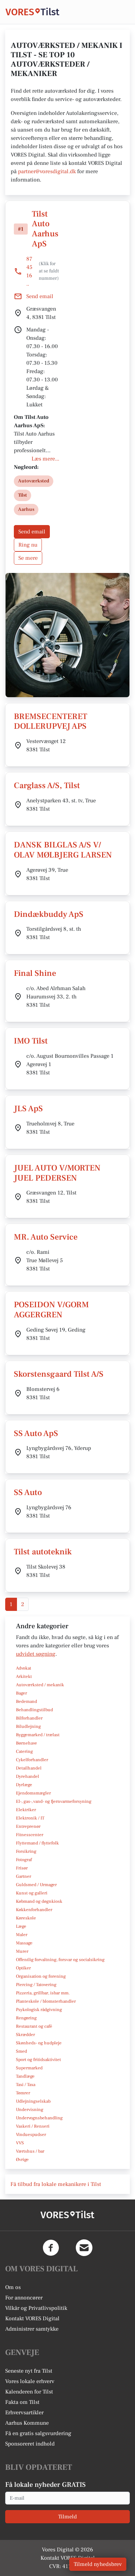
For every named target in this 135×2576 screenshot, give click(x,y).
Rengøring (26, 2018)
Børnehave (26, 1743)
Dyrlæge (24, 1785)
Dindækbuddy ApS (49, 914)
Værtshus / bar (30, 2151)
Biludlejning (28, 1726)
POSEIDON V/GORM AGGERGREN (51, 1310)
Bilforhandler (29, 1718)
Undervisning (30, 2110)
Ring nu (28, 545)
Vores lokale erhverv (30, 2381)
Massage (24, 1943)
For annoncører (24, 2298)
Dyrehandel (28, 1776)
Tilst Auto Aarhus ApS (45, 229)
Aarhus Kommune (27, 2423)
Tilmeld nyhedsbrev (98, 2564)
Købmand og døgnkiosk (39, 1901)
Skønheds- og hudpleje (39, 2043)
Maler (22, 1935)
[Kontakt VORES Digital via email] (84, 2248)
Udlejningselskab (33, 2101)
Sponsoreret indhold (30, 2444)
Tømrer (23, 2093)
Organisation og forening (41, 1976)
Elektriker (26, 1810)
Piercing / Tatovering (36, 1985)
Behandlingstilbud (34, 1710)
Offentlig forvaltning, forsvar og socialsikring (60, 1960)
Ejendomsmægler (33, 1793)
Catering (24, 1751)
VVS (20, 2143)
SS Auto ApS (36, 1433)
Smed (21, 2051)
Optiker (23, 1968)
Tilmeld (67, 2517)
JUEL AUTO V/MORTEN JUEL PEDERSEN (57, 1173)
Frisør (22, 1868)
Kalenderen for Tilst (29, 2392)
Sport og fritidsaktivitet (38, 2060)
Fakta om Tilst (22, 2402)
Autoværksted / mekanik (40, 1685)
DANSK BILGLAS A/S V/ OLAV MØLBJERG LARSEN (63, 850)
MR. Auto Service (46, 1237)
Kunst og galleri (32, 1893)
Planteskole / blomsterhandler (46, 2001)
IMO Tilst (31, 1041)
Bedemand (26, 1701)
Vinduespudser (31, 2135)
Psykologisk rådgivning (39, 2010)
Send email (32, 532)
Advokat (24, 1668)
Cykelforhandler (32, 1760)
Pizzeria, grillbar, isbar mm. (43, 1993)
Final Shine (35, 973)
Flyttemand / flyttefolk (37, 1843)
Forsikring (26, 1851)
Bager (21, 1693)
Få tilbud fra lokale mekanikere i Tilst (56, 2184)
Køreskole (26, 1918)
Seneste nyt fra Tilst (29, 2371)
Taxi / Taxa (26, 2085)
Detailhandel (29, 1768)
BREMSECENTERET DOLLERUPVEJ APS (51, 721)
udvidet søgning (36, 1654)
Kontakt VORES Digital (32, 2319)
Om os (13, 2287)
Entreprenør (28, 1826)
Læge (21, 1926)
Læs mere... (45, 459)
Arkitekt (24, 1676)
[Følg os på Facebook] (51, 2248)
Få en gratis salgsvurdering (38, 2433)
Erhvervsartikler (24, 2413)
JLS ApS (28, 1109)
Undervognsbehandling (39, 2118)
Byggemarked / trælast (38, 1735)
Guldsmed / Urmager (36, 1885)
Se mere (28, 558)
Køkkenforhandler (34, 1910)
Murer (22, 1951)
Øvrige (22, 2160)
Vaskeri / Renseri (33, 2126)
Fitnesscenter (30, 1835)
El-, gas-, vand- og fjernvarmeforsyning (54, 1801)
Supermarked (29, 2068)
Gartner (24, 1876)
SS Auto (28, 1492)
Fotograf (24, 1860)
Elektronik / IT (30, 1818)
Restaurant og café (34, 2026)
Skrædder (25, 2035)
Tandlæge (25, 2076)
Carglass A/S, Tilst (47, 786)
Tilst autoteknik (43, 1552)
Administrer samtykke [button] (32, 2329)
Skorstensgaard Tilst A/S (59, 1374)
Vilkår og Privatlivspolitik (36, 2308)
